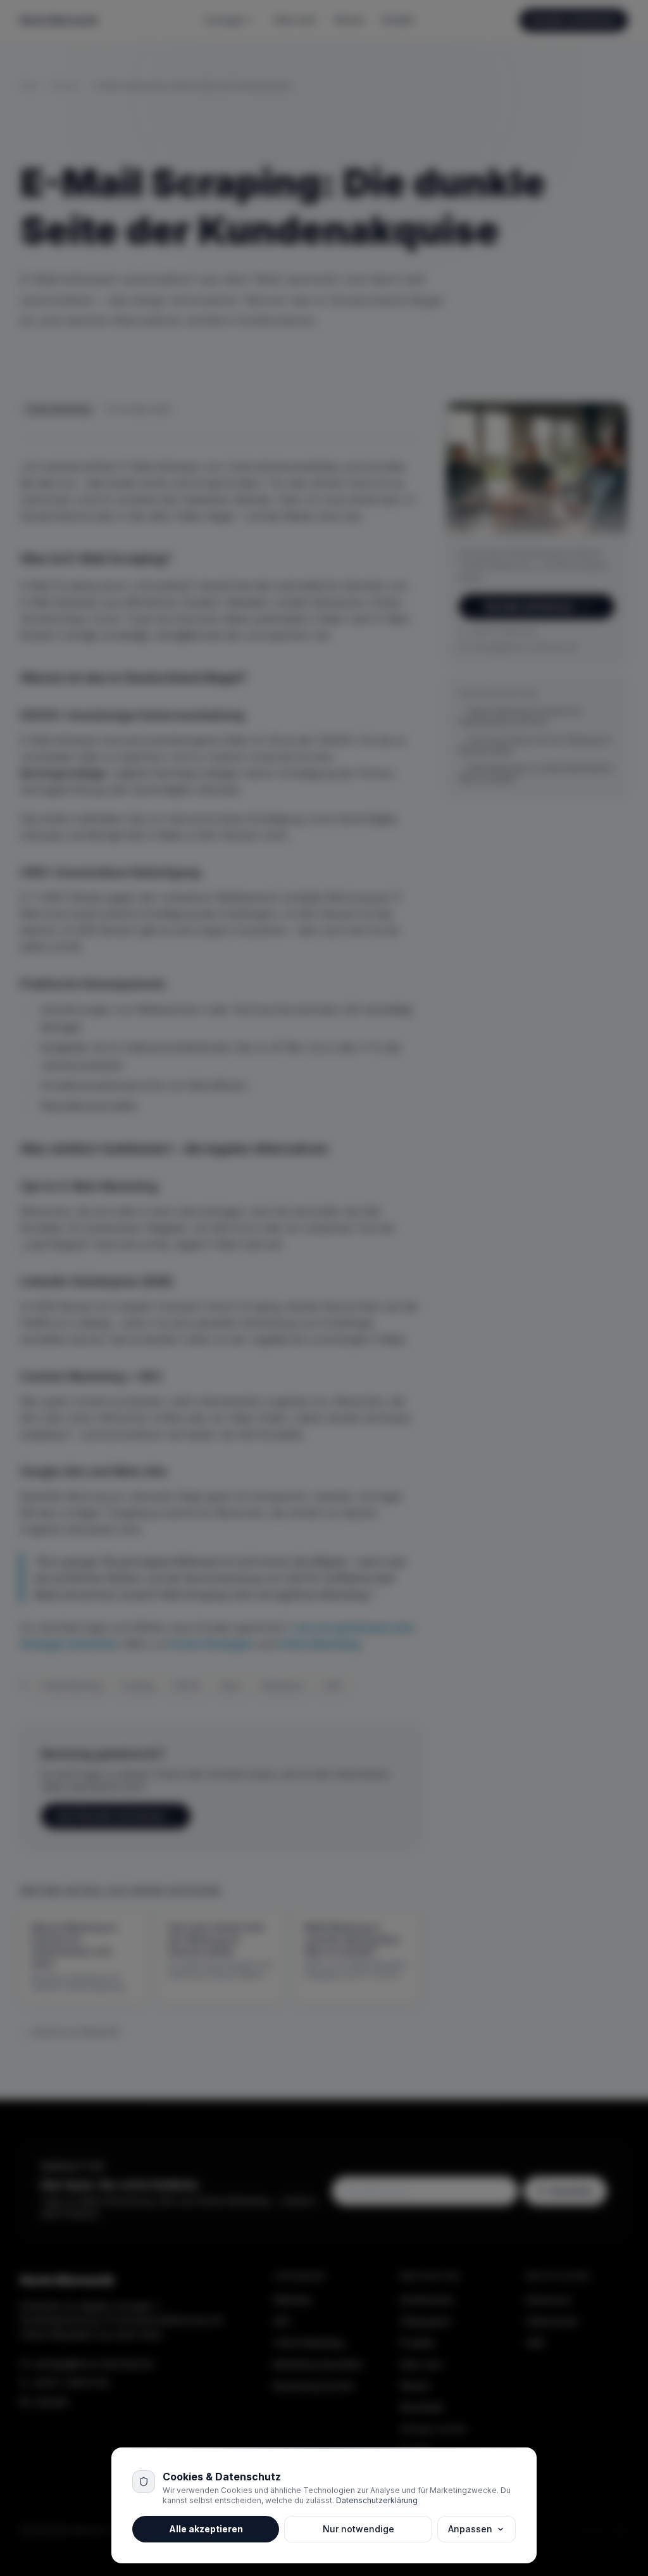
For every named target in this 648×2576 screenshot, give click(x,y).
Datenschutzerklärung (377, 2500)
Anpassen (470, 2529)
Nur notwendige (358, 2529)
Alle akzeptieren (206, 2529)
